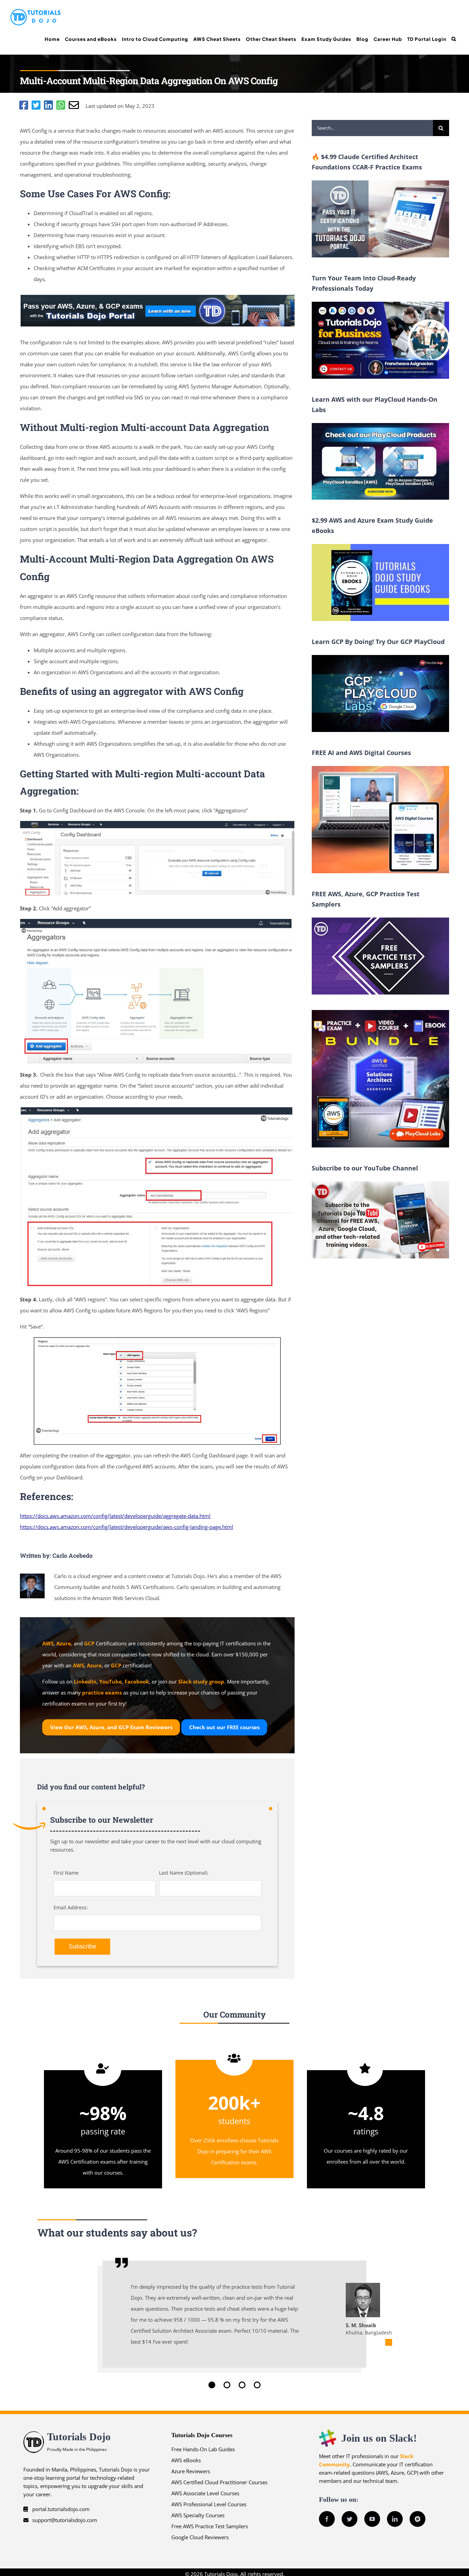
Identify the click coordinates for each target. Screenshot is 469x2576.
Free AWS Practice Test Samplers (210, 2526)
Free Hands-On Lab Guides (203, 2449)
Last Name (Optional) (183, 1873)
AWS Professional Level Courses (209, 2504)
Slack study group (201, 1681)
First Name (66, 1873)
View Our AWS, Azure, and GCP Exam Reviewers (111, 1727)
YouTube (111, 1681)
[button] (454, 39)
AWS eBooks (186, 2460)
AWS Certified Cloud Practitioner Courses (219, 2482)
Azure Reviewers (191, 2471)
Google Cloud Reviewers (200, 2537)
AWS (48, 1643)
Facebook (137, 1681)
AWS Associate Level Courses (205, 2493)
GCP (89, 1643)
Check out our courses (224, 1727)
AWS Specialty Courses (198, 2515)
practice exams (102, 1692)
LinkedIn (85, 1681)
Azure (64, 1643)
